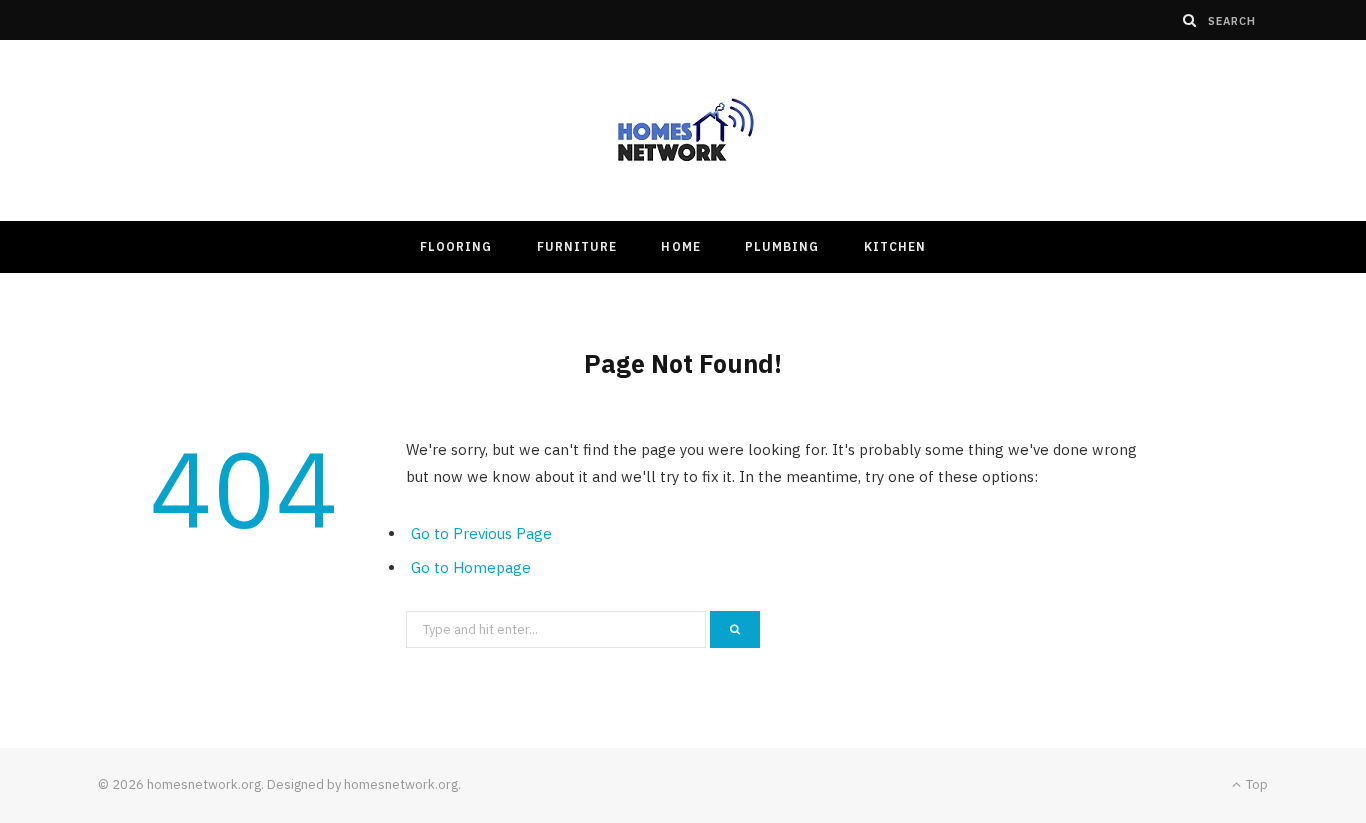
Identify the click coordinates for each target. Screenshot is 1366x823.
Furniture (577, 246)
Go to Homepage (471, 567)
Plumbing (782, 246)
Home (680, 246)
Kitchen (895, 246)
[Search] (1190, 20)
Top (1255, 784)
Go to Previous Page (481, 533)
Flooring (456, 246)
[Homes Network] (683, 131)
